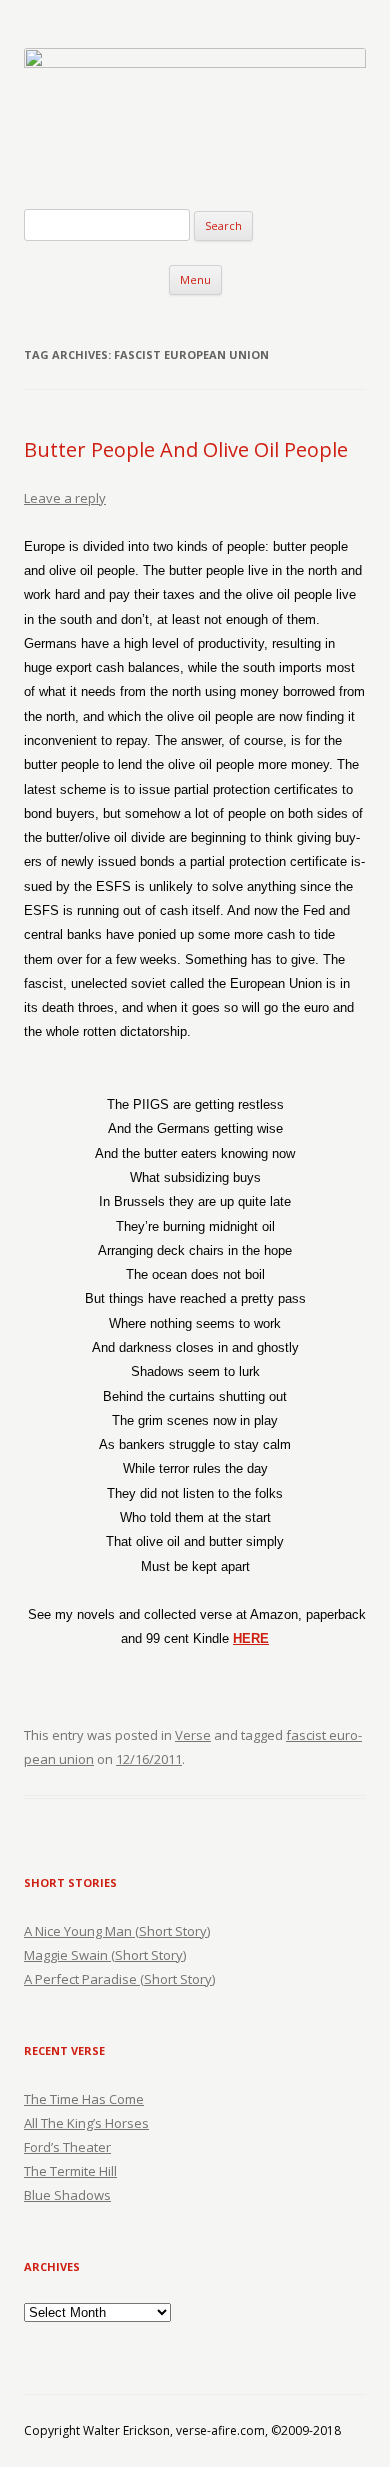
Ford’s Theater (67, 2147)
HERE (251, 1638)
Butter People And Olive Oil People (186, 449)
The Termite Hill (70, 2171)
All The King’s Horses (86, 2123)
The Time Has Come (84, 2099)
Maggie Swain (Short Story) (105, 1955)
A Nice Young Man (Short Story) (117, 1931)
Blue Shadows (67, 2195)
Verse (193, 1735)
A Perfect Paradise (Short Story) (119, 1979)
